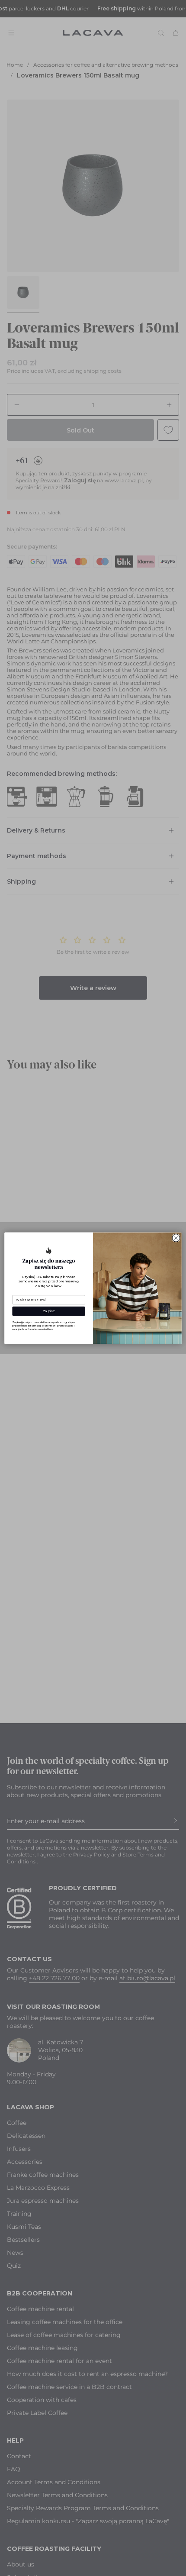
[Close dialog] (176, 1238)
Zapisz (49, 1311)
